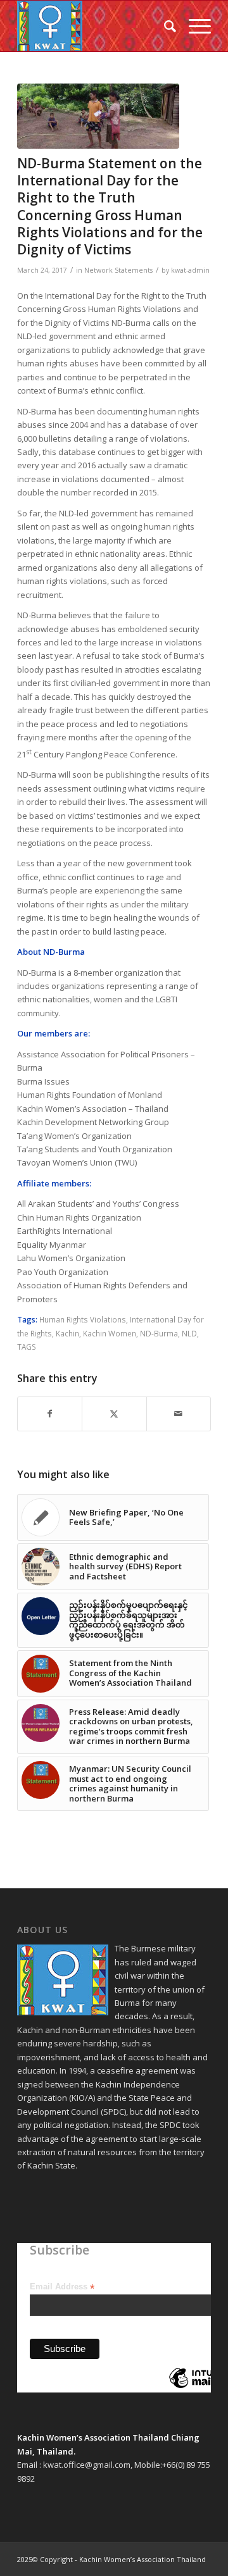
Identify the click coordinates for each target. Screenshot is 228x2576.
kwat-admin (190, 270)
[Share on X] (114, 1414)
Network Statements (118, 270)
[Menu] (193, 26)
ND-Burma (159, 1333)
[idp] (98, 116)
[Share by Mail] (179, 1414)
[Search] (164, 26)
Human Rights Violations (83, 1319)
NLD (189, 1333)
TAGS (27, 1347)
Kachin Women (110, 1333)
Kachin (67, 1333)
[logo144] (95, 26)
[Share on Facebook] (50, 1414)
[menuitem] (164, 26)
